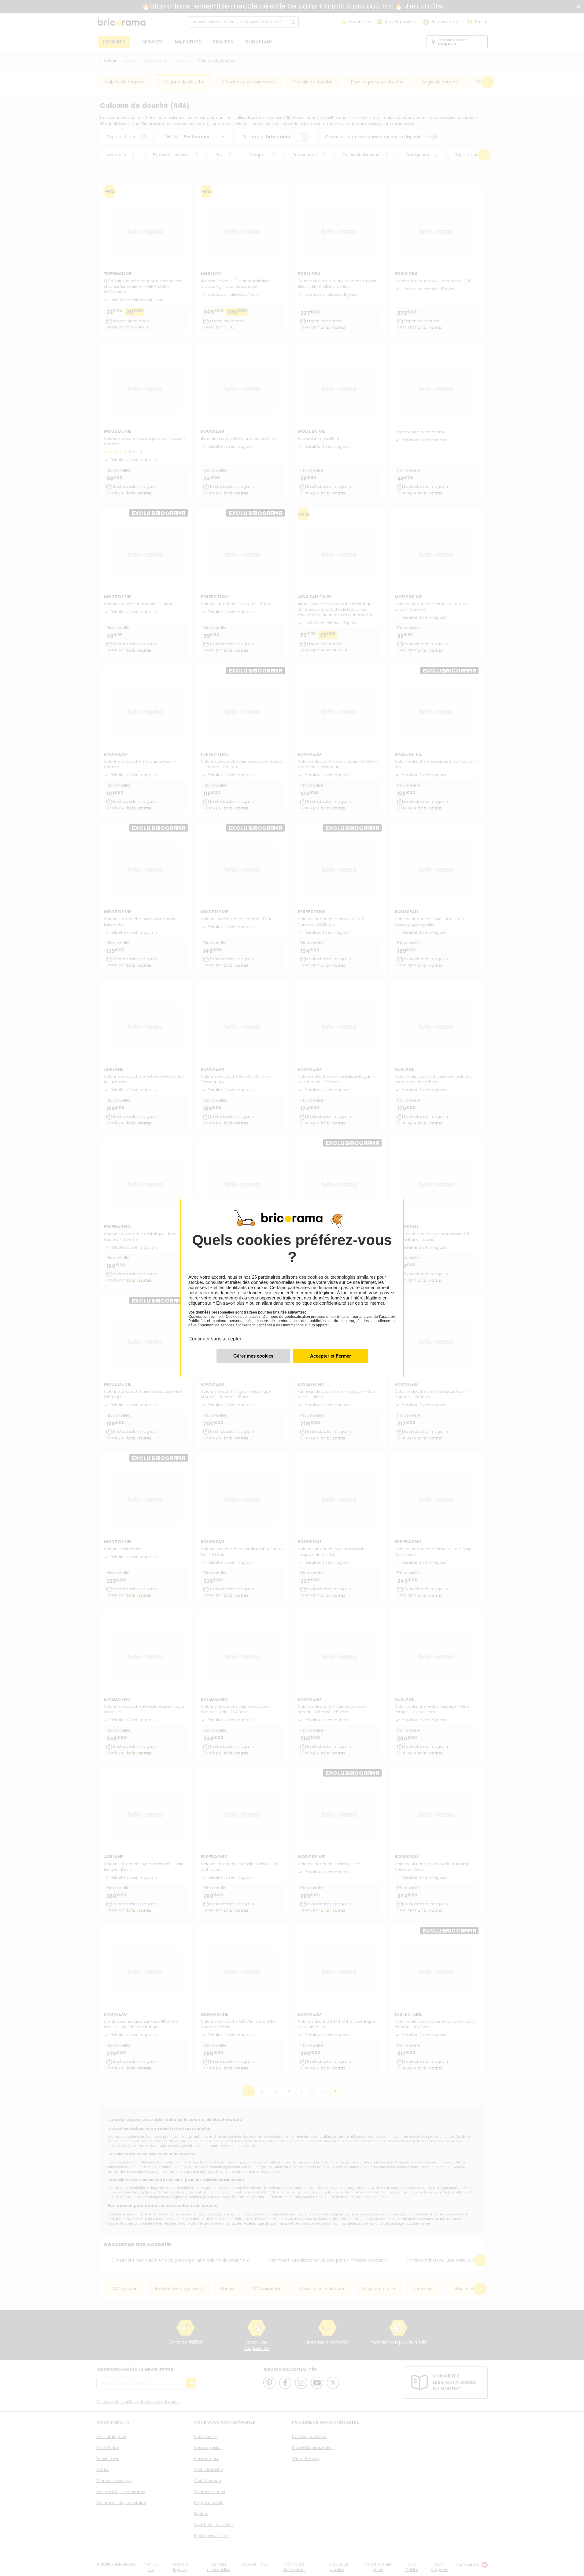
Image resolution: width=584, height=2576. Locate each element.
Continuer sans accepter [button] (215, 1335)
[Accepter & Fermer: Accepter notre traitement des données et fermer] (331, 1356)
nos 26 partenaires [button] (262, 1277)
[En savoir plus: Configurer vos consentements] (253, 1356)
